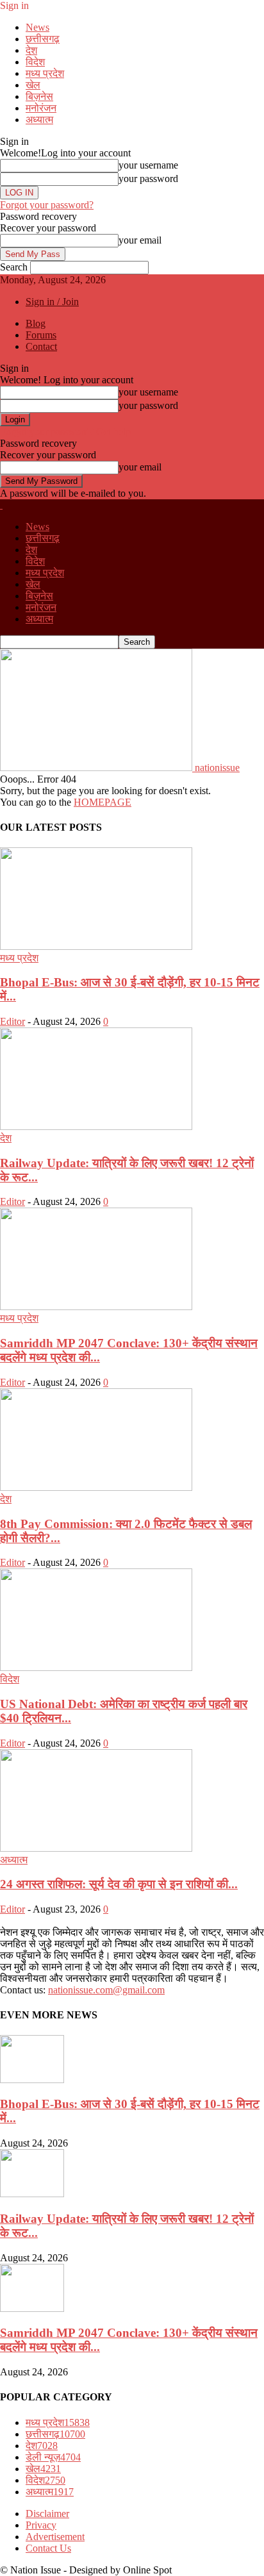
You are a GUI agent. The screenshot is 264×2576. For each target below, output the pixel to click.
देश (31, 50)
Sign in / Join (52, 302)
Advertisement (55, 2537)
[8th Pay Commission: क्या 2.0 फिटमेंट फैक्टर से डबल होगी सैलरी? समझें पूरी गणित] (96, 1487)
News (37, 27)
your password (148, 179)
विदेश (35, 62)
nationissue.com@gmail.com (106, 1990)
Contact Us (48, 2548)
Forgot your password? (47, 205)
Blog (36, 323)
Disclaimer (47, 2514)
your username (148, 165)
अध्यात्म (39, 120)
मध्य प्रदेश (45, 73)
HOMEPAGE (103, 802)
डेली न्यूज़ (53, 2457)
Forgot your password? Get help (65, 432)
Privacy (41, 2525)
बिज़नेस (39, 96)
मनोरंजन (41, 108)
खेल (33, 85)
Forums (41, 335)
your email (140, 240)
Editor (12, 1021)
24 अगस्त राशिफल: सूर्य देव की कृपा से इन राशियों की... (119, 1884)
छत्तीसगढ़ (43, 39)
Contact (41, 346)
